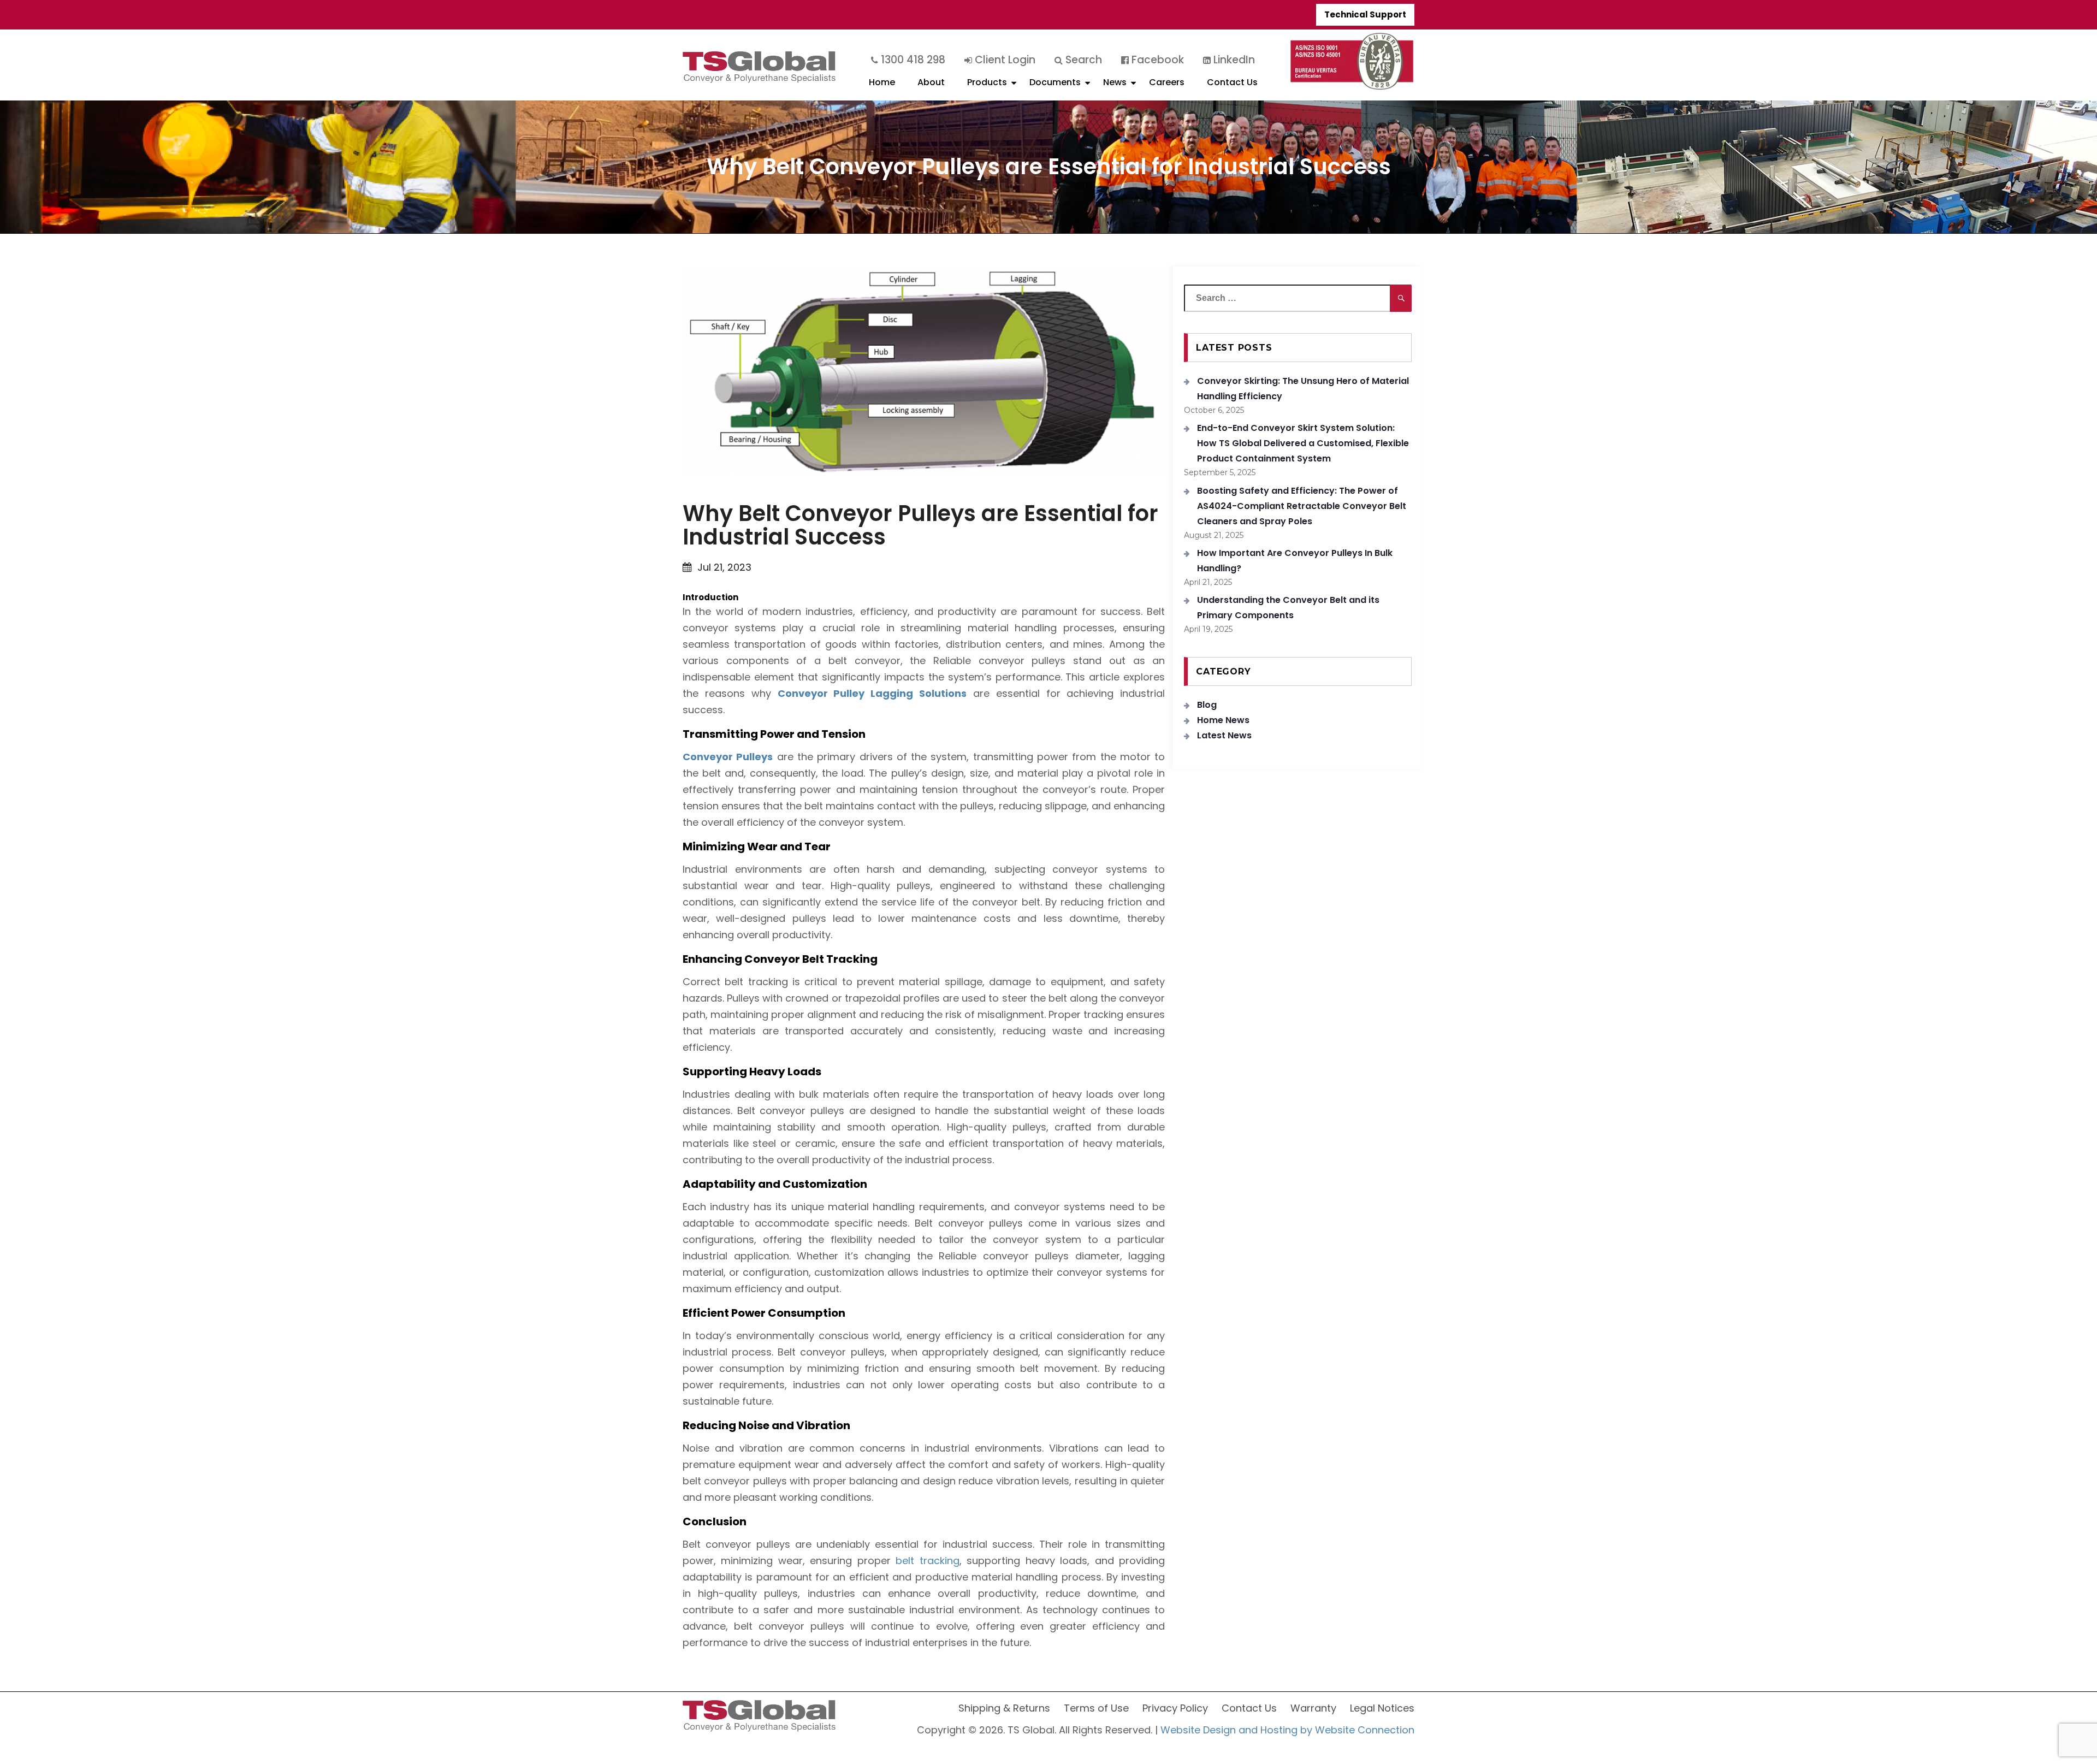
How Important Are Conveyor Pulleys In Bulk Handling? (1295, 561)
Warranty (1313, 1708)
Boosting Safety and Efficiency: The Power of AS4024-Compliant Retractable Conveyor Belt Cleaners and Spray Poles (1302, 506)
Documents (1055, 82)
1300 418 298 (912, 60)
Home (882, 82)
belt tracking (927, 1561)
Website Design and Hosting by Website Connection (1287, 1730)
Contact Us (1232, 82)
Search (1082, 60)
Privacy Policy (1175, 1708)
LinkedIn (1233, 60)
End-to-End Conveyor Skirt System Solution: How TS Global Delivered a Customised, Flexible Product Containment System (1303, 443)
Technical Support (1365, 14)
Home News (1223, 720)
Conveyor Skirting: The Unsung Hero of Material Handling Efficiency (1303, 389)
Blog (1207, 705)
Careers (1167, 82)
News (1115, 82)
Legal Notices (1382, 1708)
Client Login (1004, 60)
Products (987, 82)
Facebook (1156, 60)
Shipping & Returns (1004, 1708)
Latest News (1224, 735)
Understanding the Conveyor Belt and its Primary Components (1288, 608)
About (931, 82)
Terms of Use (1096, 1708)
